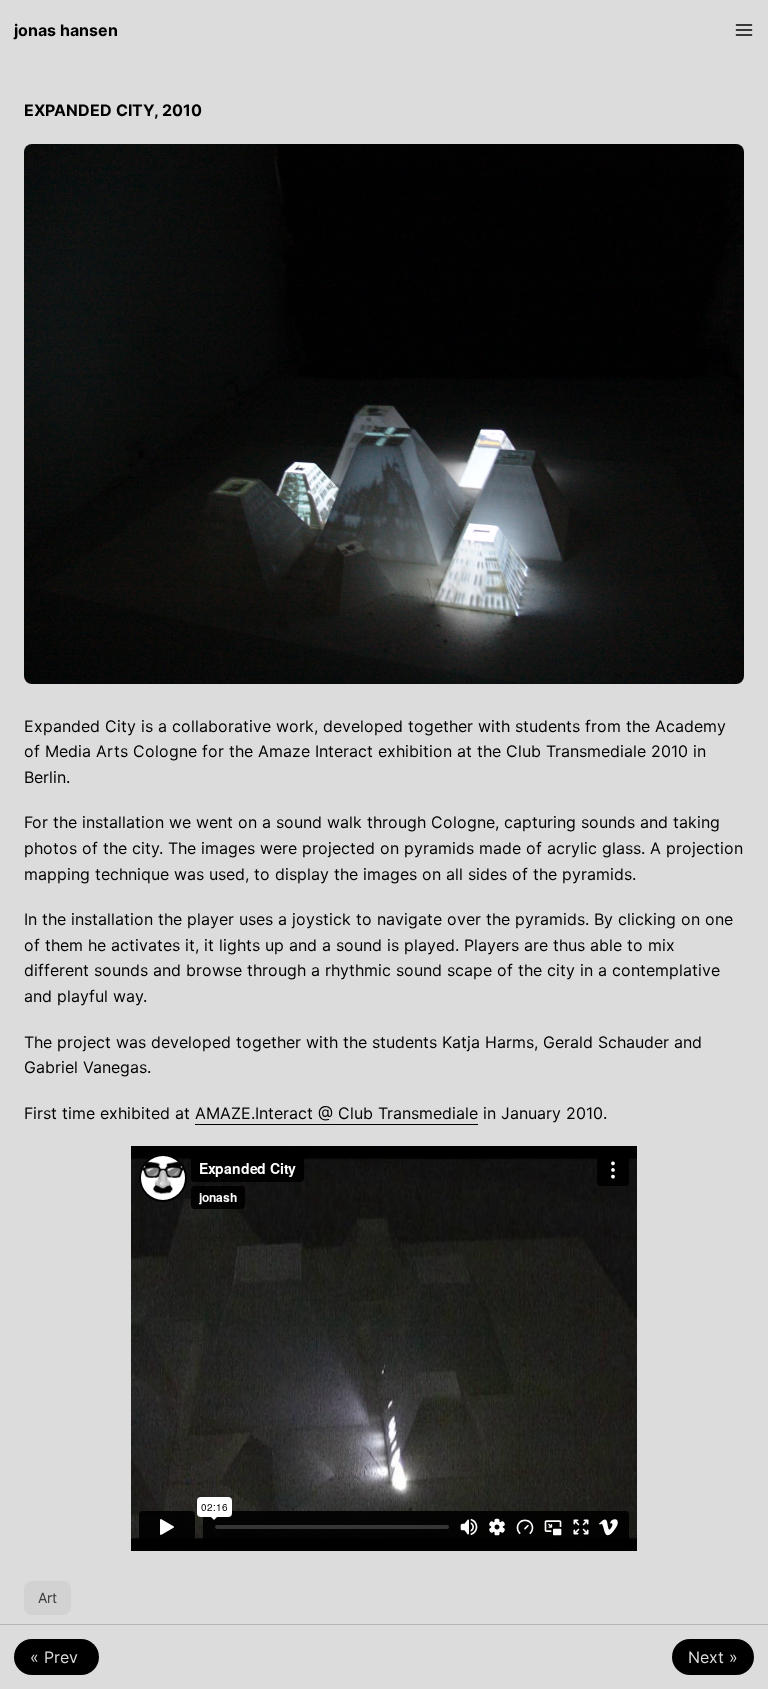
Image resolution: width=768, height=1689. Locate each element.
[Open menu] (744, 30)
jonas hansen (66, 30)
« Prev (56, 1657)
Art (47, 1597)
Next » (713, 1657)
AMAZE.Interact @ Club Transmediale (336, 1113)
